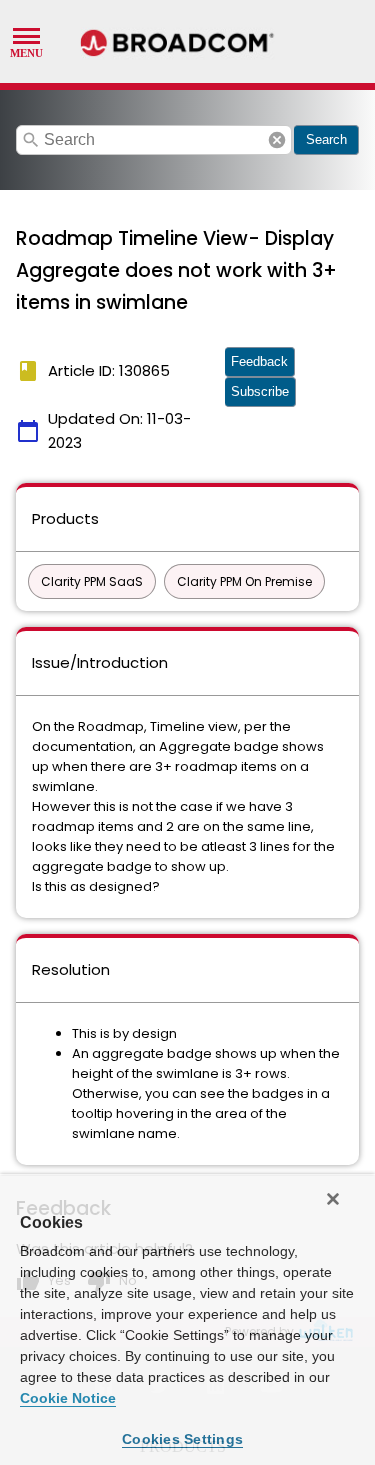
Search (326, 139)
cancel (277, 140)
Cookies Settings (182, 1439)
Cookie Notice (68, 1398)
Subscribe (260, 391)
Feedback (259, 361)
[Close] (333, 1199)
